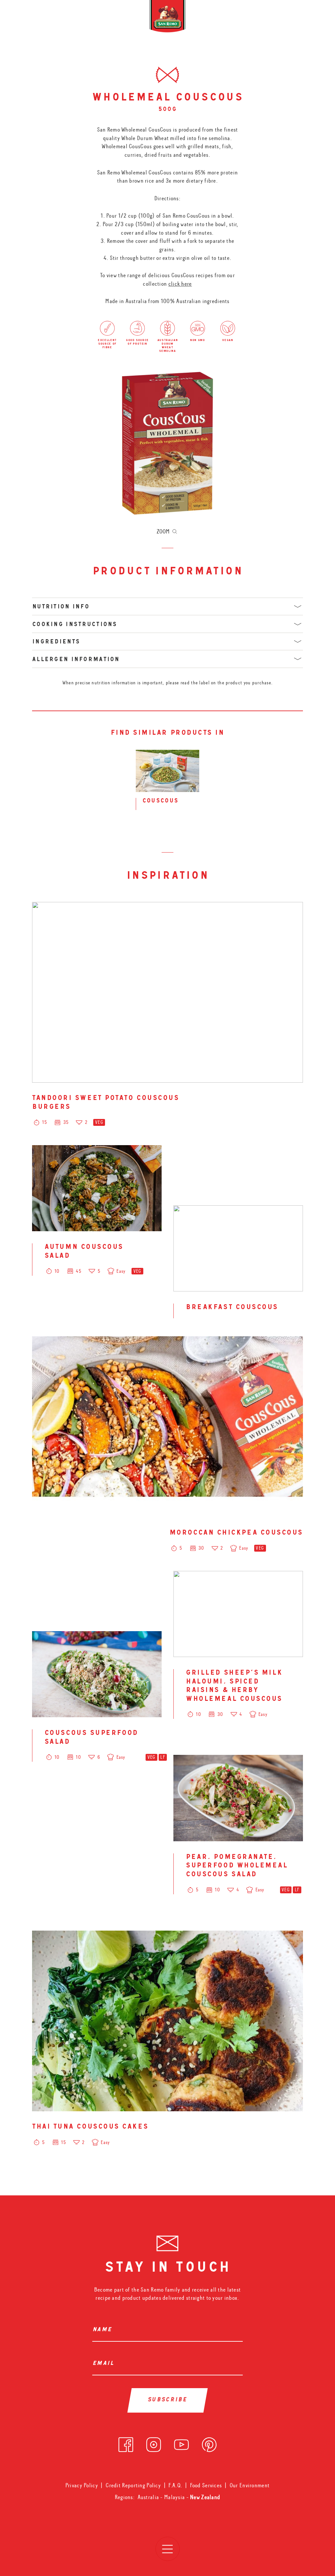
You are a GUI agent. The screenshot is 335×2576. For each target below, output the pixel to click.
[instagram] (154, 2443)
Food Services (206, 2486)
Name (104, 2330)
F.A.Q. (175, 2486)
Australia (149, 2497)
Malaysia (175, 2497)
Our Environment (250, 2486)
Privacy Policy (82, 2486)
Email (105, 2364)
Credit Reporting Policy (133, 2486)
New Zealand (205, 2497)
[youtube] (181, 2443)
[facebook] (126, 2443)
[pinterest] (209, 2443)
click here (180, 284)
